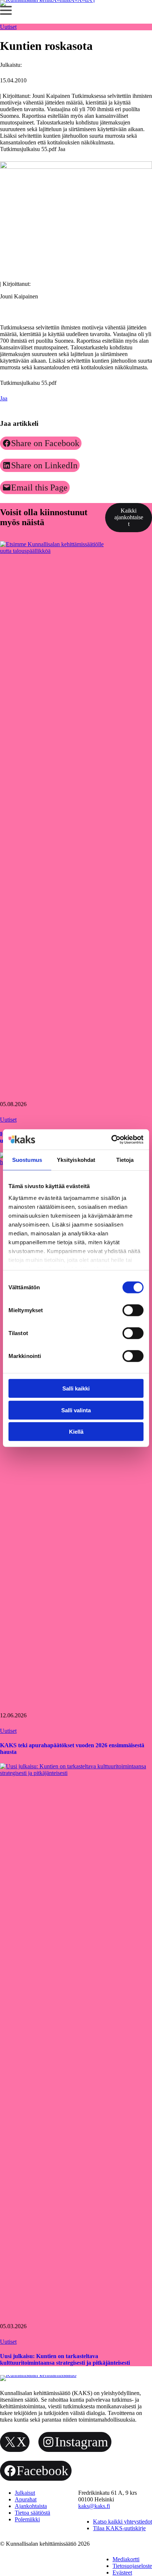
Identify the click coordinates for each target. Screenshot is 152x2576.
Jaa (4, 398)
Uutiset (8, 27)
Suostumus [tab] (27, 1160)
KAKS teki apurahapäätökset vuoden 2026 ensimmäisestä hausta (72, 1749)
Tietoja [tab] (125, 1160)
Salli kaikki (76, 1388)
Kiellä (76, 1432)
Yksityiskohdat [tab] (76, 1160)
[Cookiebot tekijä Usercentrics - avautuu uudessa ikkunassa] (111, 1139)
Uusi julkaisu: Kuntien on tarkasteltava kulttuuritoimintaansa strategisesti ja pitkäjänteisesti (65, 2359)
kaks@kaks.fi (94, 2506)
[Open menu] (6, 10)
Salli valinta (76, 1410)
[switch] (133, 1310)
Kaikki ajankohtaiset (129, 517)
